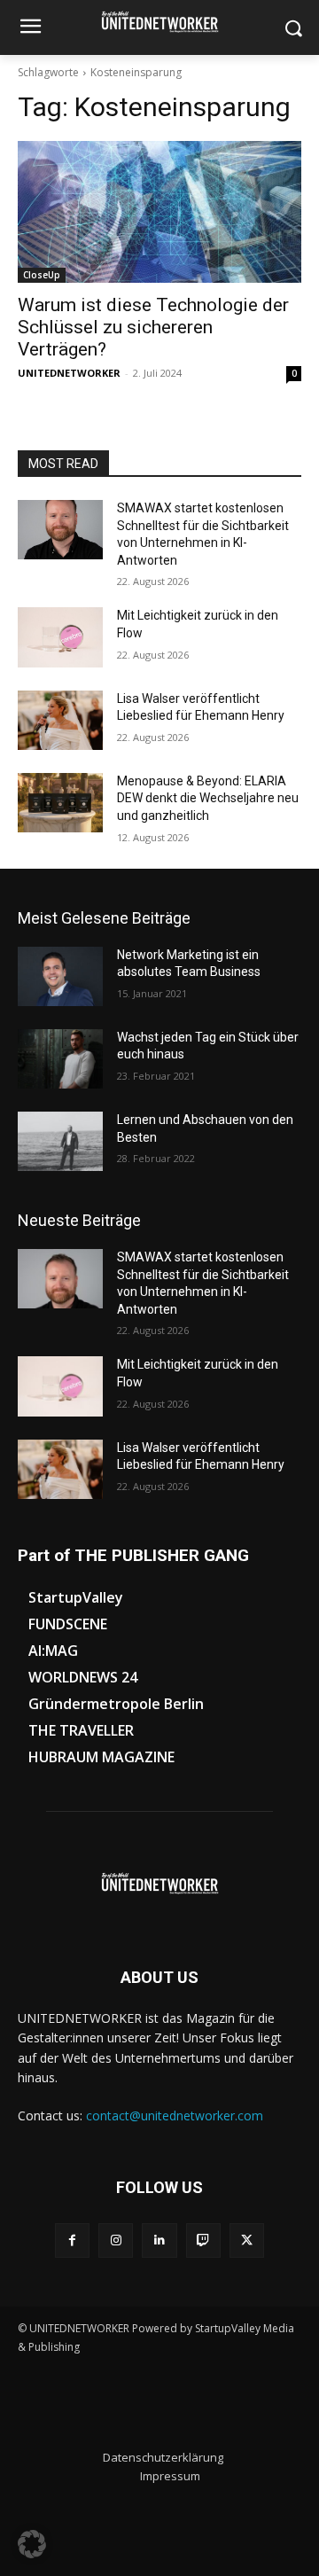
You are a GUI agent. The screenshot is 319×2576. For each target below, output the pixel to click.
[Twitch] (203, 2240)
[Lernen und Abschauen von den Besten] (60, 1141)
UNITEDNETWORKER (69, 373)
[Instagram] (116, 2240)
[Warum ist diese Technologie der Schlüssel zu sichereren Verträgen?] (159, 212)
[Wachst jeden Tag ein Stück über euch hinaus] (60, 1059)
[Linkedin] (159, 2240)
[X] (247, 2240)
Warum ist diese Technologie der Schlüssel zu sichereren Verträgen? (153, 327)
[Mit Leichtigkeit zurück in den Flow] (60, 637)
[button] (32, 2544)
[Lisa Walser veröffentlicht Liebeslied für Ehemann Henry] (60, 720)
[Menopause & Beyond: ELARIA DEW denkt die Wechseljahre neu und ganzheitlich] (60, 803)
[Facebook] (72, 2240)
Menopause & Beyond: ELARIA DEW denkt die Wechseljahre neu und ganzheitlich (208, 798)
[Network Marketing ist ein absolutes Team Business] (60, 976)
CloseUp (42, 275)
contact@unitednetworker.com (175, 2115)
